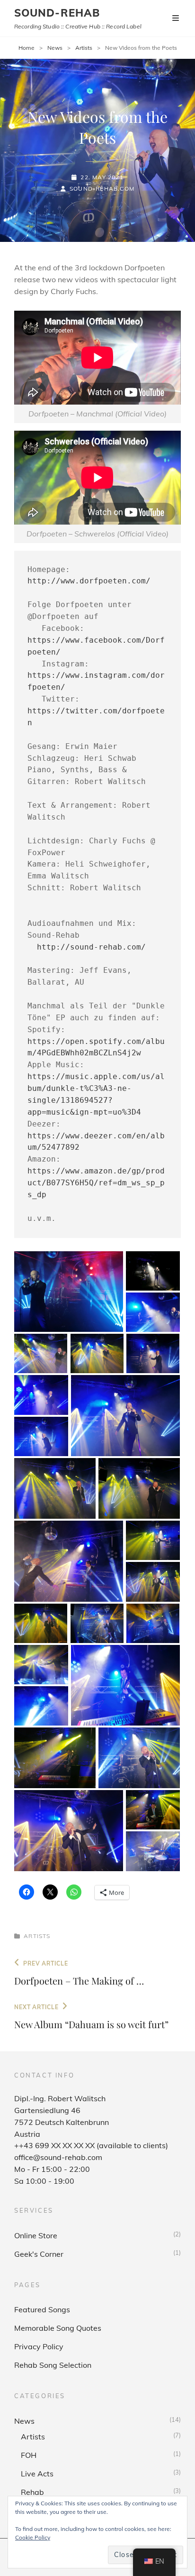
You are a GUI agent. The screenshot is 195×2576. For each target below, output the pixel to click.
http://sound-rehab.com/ (91, 947)
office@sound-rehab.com (58, 2157)
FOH (29, 2455)
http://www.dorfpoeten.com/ (89, 581)
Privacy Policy (39, 2346)
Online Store (36, 2235)
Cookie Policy (33, 2537)
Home (27, 48)
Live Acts (37, 2474)
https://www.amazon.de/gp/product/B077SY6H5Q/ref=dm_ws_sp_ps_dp (96, 1183)
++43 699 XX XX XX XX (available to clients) (91, 2145)
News (55, 48)
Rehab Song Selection (53, 2365)
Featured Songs (42, 2309)
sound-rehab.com (102, 189)
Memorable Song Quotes (58, 2328)
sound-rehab (57, 13)
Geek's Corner (39, 2254)
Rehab (32, 2492)
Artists (84, 48)
